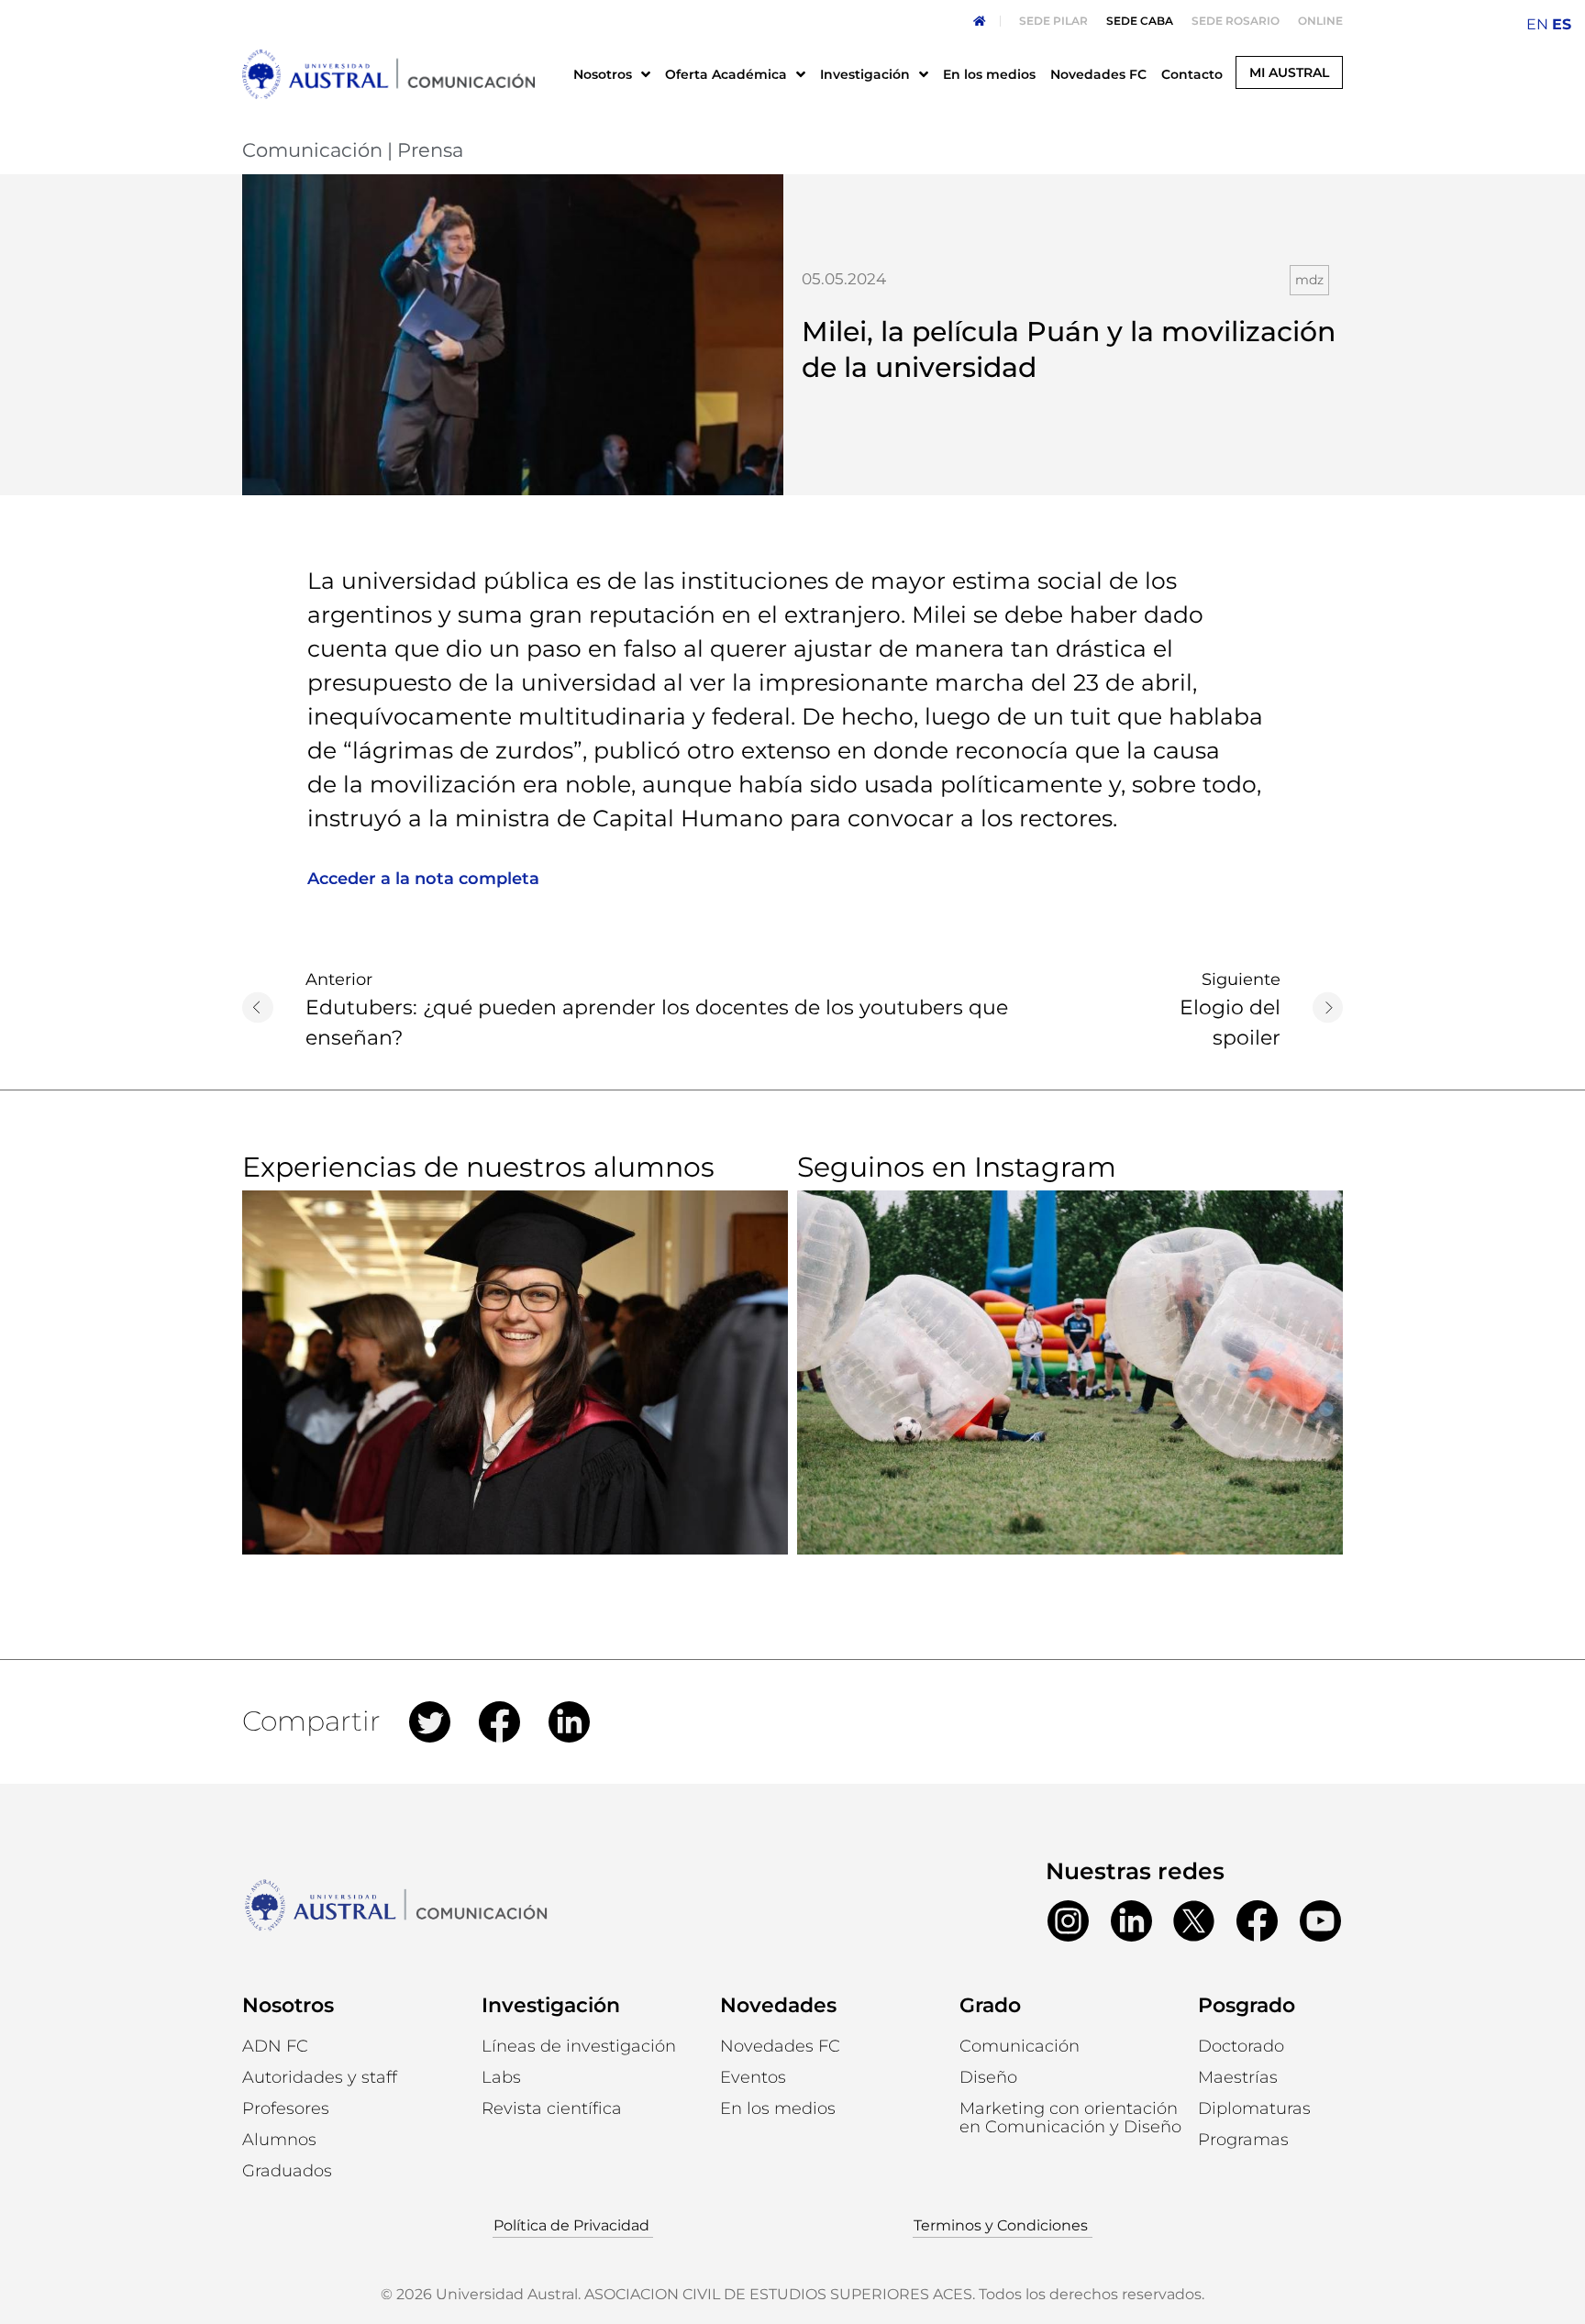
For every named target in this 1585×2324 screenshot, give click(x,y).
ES (1562, 24)
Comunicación (312, 150)
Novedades (778, 2005)
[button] (279, 2140)
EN (1537, 24)
